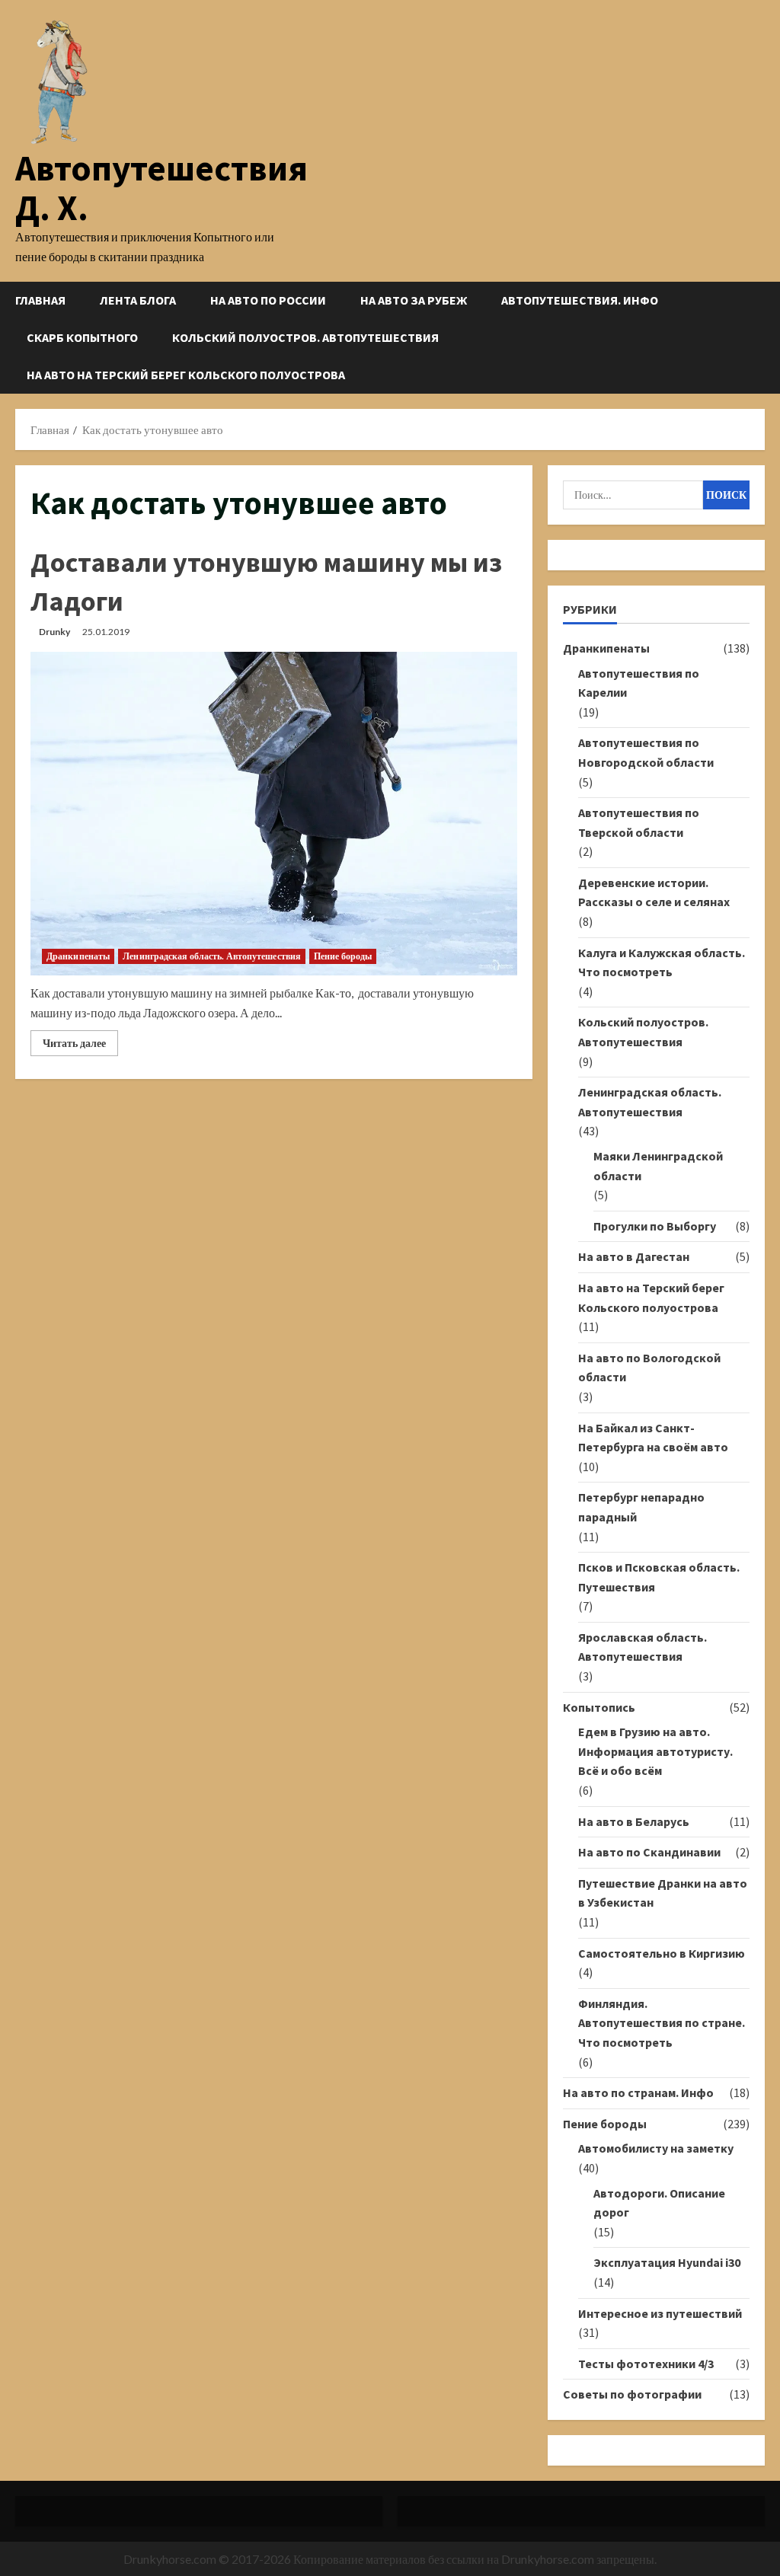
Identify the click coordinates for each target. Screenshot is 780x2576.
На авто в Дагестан (634, 1256)
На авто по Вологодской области (649, 1368)
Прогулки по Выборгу (655, 1226)
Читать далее (80, 1046)
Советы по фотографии (632, 2394)
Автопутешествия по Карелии (639, 683)
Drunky (54, 632)
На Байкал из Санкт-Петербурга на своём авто (653, 1438)
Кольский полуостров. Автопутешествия (305, 337)
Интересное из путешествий (660, 2313)
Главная (40, 300)
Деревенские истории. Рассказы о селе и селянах (654, 892)
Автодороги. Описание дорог (659, 2203)
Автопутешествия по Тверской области (639, 822)
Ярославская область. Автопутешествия (643, 1647)
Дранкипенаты (78, 956)
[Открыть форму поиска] (760, 338)
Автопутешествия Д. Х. (161, 188)
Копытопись (599, 1707)
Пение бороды (343, 956)
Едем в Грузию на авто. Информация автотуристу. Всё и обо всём (655, 1751)
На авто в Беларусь (634, 1821)
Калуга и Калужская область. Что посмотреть (662, 962)
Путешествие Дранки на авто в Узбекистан (663, 1893)
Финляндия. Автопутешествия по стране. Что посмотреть (662, 2023)
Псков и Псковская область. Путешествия (659, 1577)
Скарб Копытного (82, 337)
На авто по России (268, 300)
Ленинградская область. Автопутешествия (212, 956)
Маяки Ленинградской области (658, 1166)
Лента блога (138, 300)
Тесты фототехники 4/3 (646, 2364)
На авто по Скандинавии (649, 1852)
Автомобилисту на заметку (656, 2148)
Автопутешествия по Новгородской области (646, 752)
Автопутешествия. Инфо (580, 300)
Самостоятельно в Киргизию (662, 1953)
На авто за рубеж (414, 300)
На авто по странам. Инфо (638, 2092)
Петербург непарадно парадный (641, 1507)
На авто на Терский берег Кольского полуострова (186, 375)
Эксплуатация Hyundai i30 (667, 2262)
